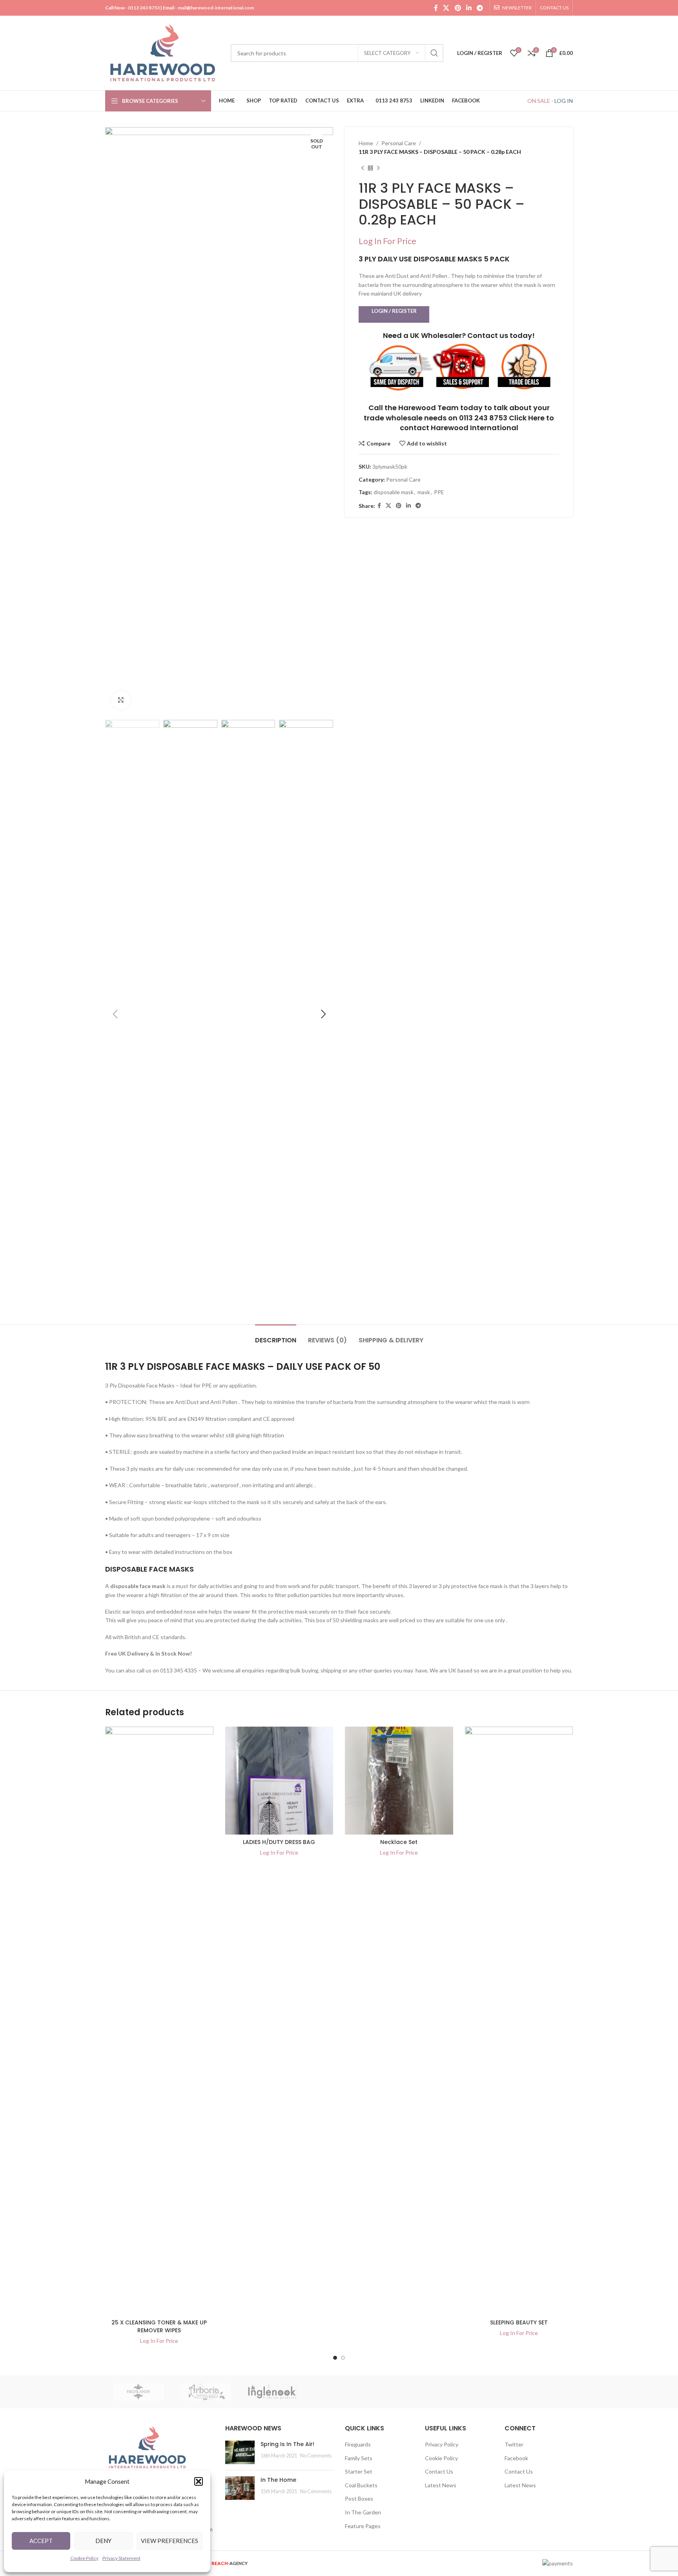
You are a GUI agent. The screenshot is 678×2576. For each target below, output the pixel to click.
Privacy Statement (121, 2558)
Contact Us (439, 2471)
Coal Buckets (361, 2485)
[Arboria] (205, 2392)
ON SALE (539, 101)
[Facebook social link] (436, 8)
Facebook (516, 2458)
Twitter (514, 2444)
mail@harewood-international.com (216, 8)
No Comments (316, 2456)
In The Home (278, 2480)
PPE (439, 492)
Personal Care (399, 143)
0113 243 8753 (144, 8)
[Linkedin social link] (469, 8)
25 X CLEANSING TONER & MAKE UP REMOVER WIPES (159, 2326)
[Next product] (378, 168)
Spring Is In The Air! (287, 2444)
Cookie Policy (84, 2558)
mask (424, 492)
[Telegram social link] (480, 8)
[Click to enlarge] (121, 700)
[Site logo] (164, 52)
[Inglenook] (272, 2392)
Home (366, 143)
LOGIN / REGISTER (394, 311)
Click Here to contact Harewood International (477, 423)
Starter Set (359, 2471)
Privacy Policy (442, 2444)
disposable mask (394, 492)
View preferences (169, 2541)
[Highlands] (139, 2392)
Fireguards (358, 2444)
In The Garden (363, 2512)
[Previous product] (363, 168)
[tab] (276, 1336)
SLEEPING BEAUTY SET (519, 2322)
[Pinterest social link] (458, 8)
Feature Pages (363, 2526)
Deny (103, 2541)
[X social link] (446, 8)
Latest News (441, 2485)
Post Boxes (359, 2498)
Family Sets (359, 2458)
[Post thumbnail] (240, 2452)
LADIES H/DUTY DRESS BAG (279, 1842)
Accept (41, 2541)
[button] (199, 2481)
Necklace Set (399, 1842)
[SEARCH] (434, 53)
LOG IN (564, 101)
